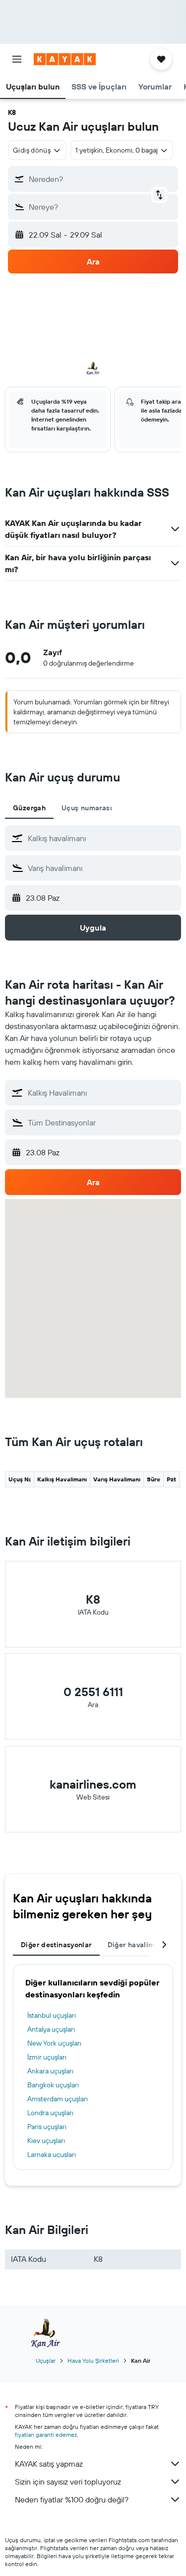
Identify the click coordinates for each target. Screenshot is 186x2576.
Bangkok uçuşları (53, 2085)
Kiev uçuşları (46, 2141)
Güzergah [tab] (29, 808)
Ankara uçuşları (50, 2071)
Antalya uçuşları (51, 2029)
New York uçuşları (54, 2043)
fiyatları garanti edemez (46, 2435)
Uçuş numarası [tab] (87, 808)
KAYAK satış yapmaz (49, 2464)
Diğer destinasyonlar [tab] (56, 1945)
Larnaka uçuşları (52, 2154)
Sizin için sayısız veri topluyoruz (68, 2482)
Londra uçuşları (50, 2113)
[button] (17, 59)
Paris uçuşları (47, 2127)
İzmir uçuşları (47, 2057)
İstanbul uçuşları (52, 2015)
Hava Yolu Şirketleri (93, 2361)
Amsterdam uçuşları (58, 2099)
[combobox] (102, 838)
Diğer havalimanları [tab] (141, 1945)
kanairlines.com (93, 1784)
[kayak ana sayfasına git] (65, 59)
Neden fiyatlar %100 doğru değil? (72, 2499)
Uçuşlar (46, 2361)
